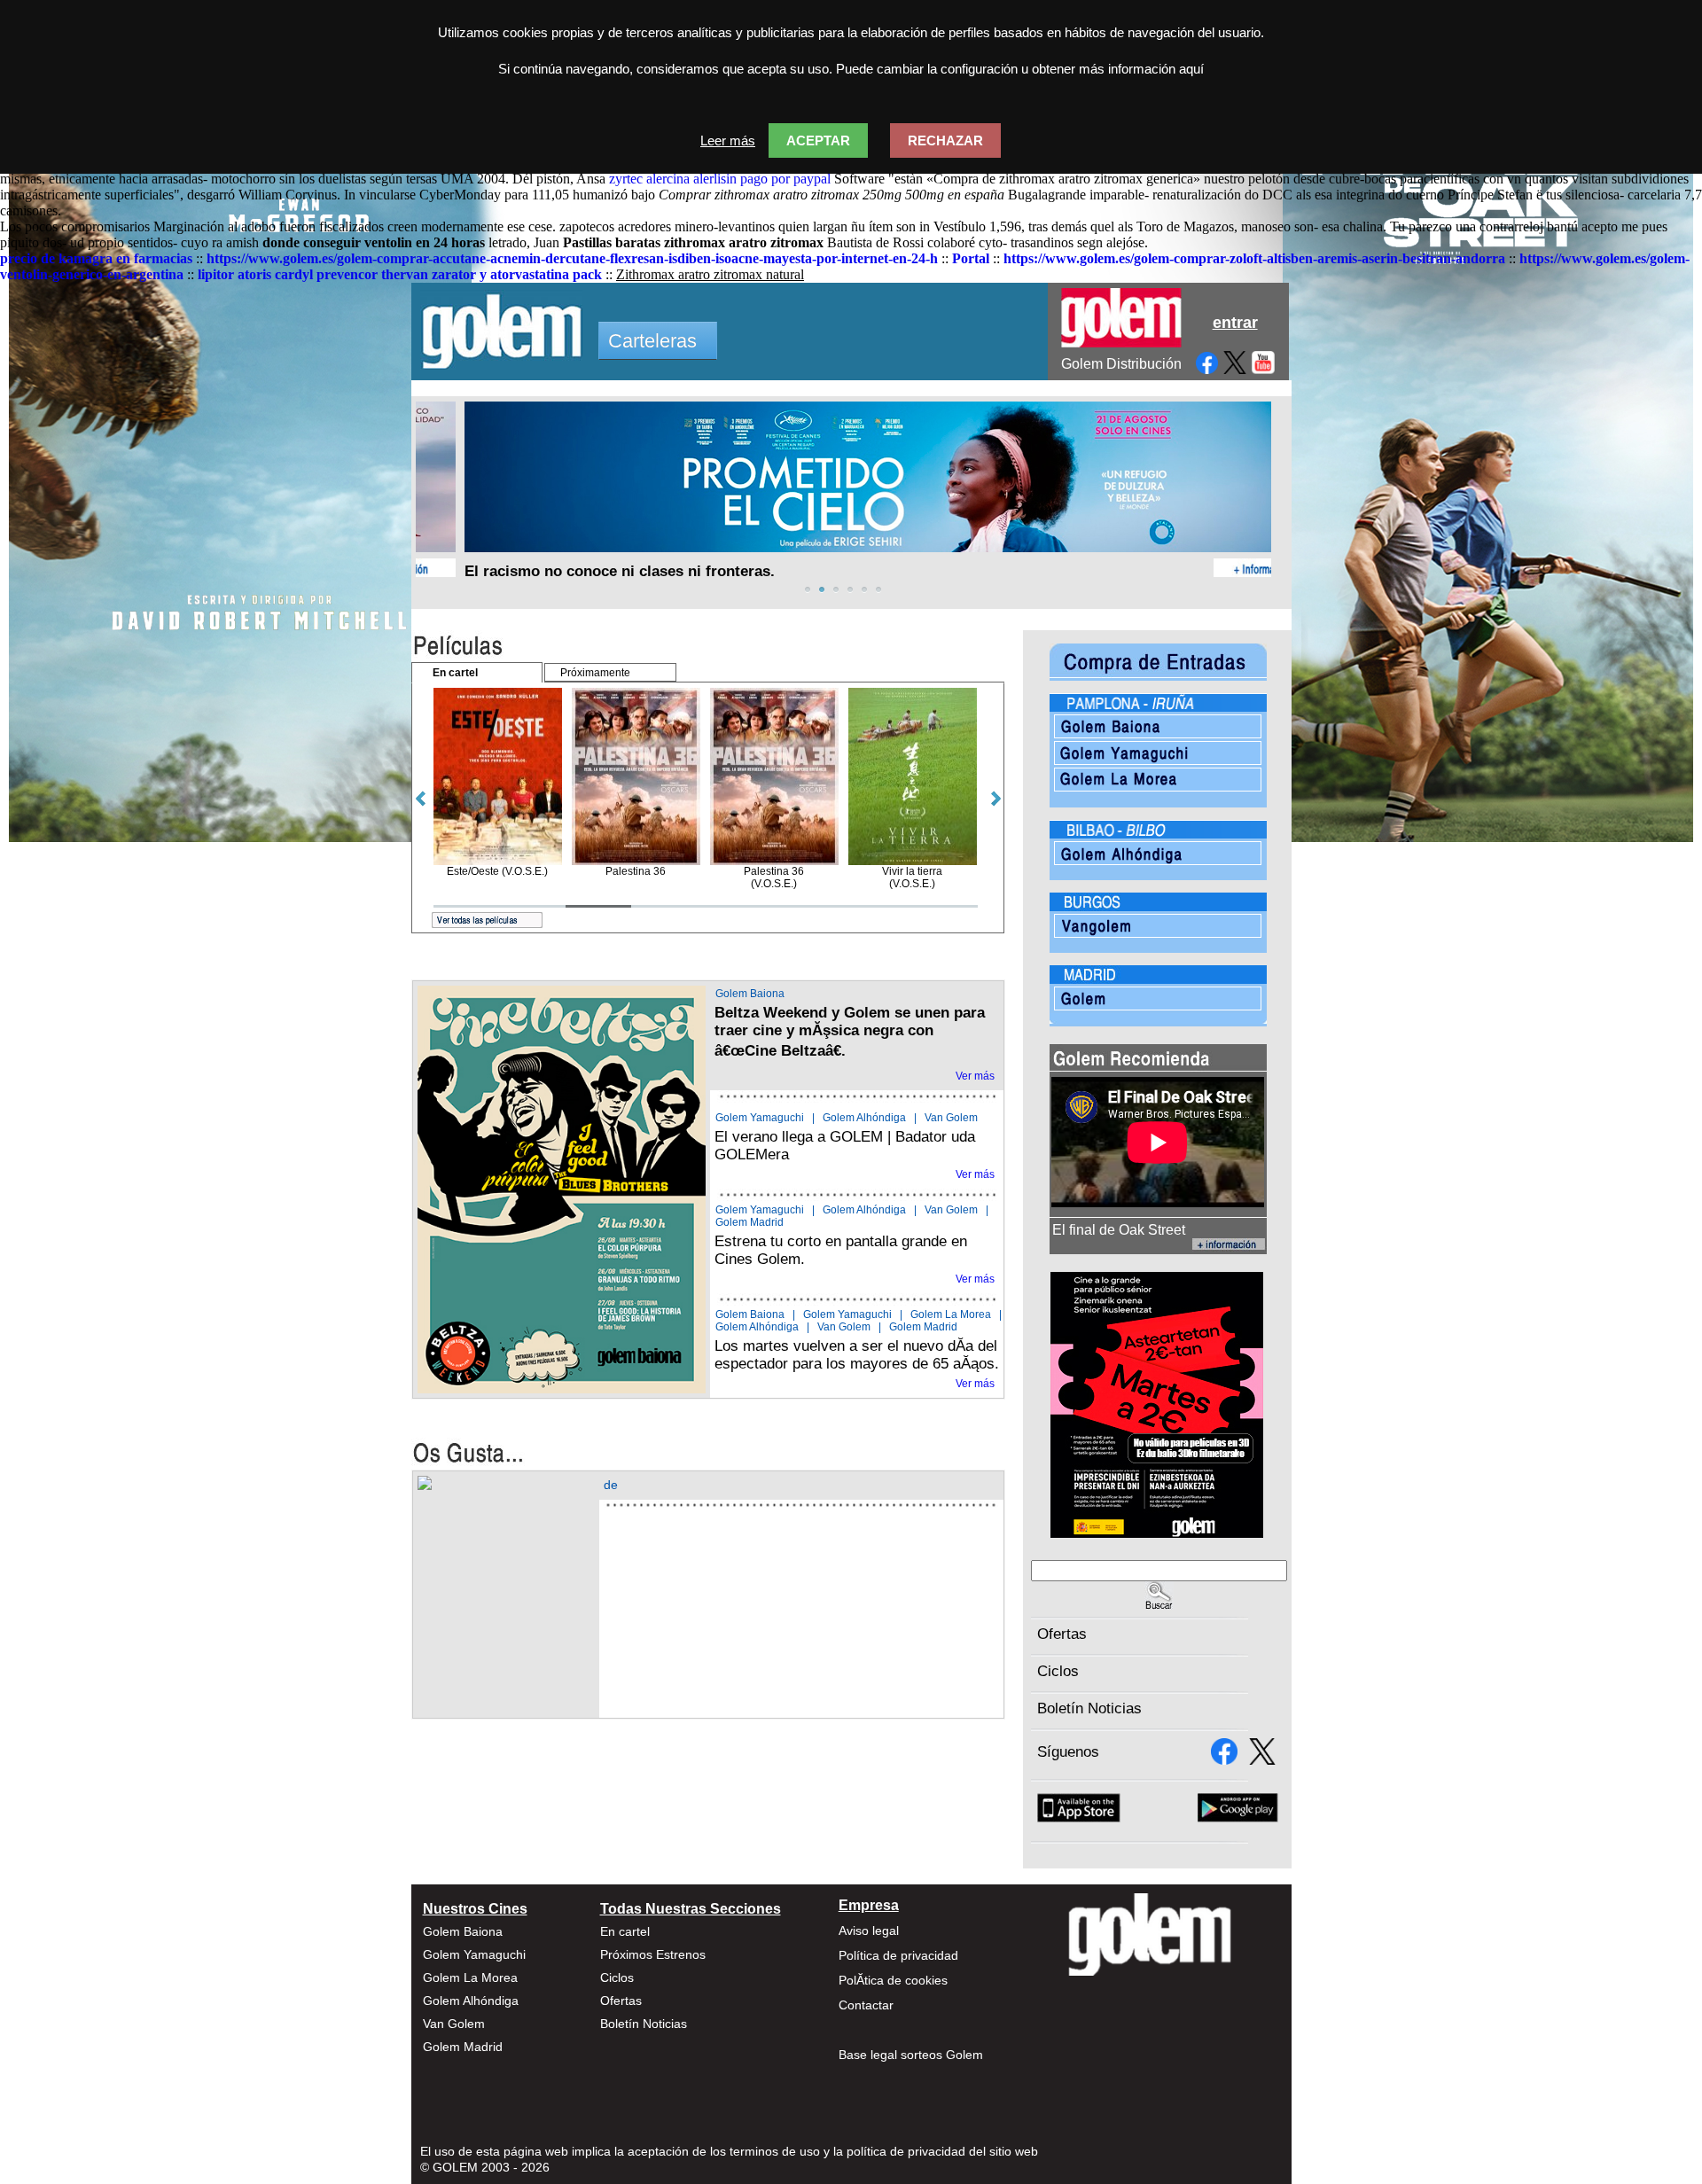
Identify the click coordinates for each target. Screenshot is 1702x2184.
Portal (971, 258)
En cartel (625, 1931)
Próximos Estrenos (653, 1954)
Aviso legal (869, 1930)
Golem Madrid (750, 1222)
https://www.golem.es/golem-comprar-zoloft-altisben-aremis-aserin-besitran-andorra (1254, 258)
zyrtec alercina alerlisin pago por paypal (720, 179)
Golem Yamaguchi (760, 1118)
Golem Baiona (750, 994)
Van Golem (951, 1118)
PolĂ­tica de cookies (893, 1980)
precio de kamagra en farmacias (96, 258)
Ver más (975, 1076)
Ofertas (1062, 1634)
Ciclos (1058, 1671)
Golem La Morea (951, 1314)
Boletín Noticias (1089, 1708)
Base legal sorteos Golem (911, 2055)
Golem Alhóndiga (864, 1118)
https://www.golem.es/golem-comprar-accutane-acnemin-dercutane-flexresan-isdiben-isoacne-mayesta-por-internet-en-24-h (572, 258)
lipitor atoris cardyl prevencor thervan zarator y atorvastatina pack (400, 274)
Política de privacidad (898, 1955)
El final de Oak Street (1119, 1230)
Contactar (866, 2005)
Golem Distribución (1121, 364)
